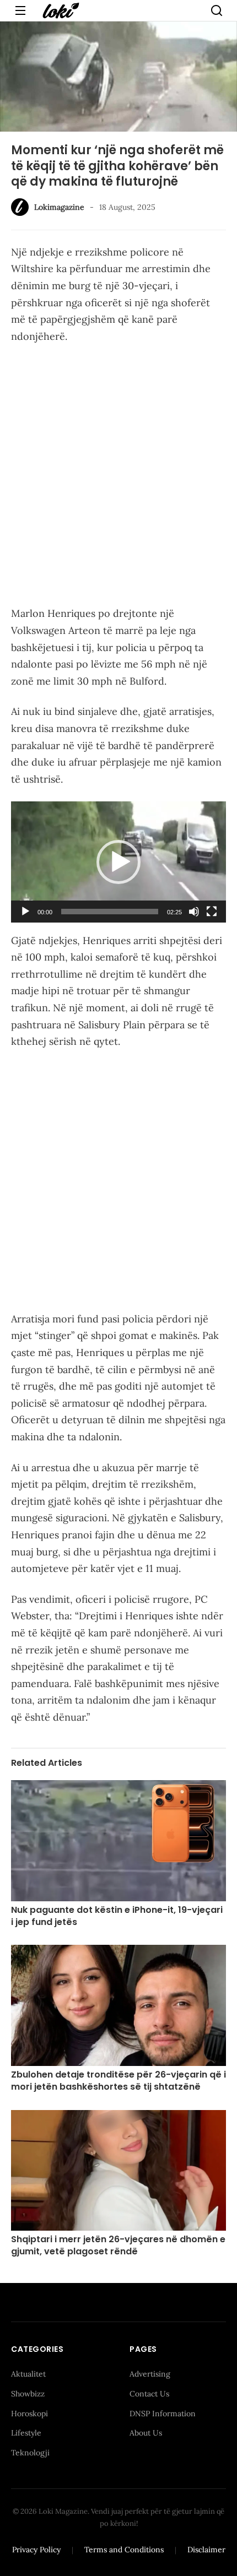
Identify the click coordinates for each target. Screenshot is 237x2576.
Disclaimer (206, 2550)
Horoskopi (29, 2414)
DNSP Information (163, 2414)
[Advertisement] (118, 477)
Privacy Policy (36, 2550)
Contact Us (149, 2394)
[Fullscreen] (212, 912)
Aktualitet (28, 2374)
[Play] (25, 912)
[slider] (110, 912)
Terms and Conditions (124, 2550)
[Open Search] (217, 10)
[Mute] (194, 912)
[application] (118, 862)
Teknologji (30, 2453)
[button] (118, 862)
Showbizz (28, 2394)
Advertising (150, 2374)
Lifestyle (26, 2433)
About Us (146, 2433)
